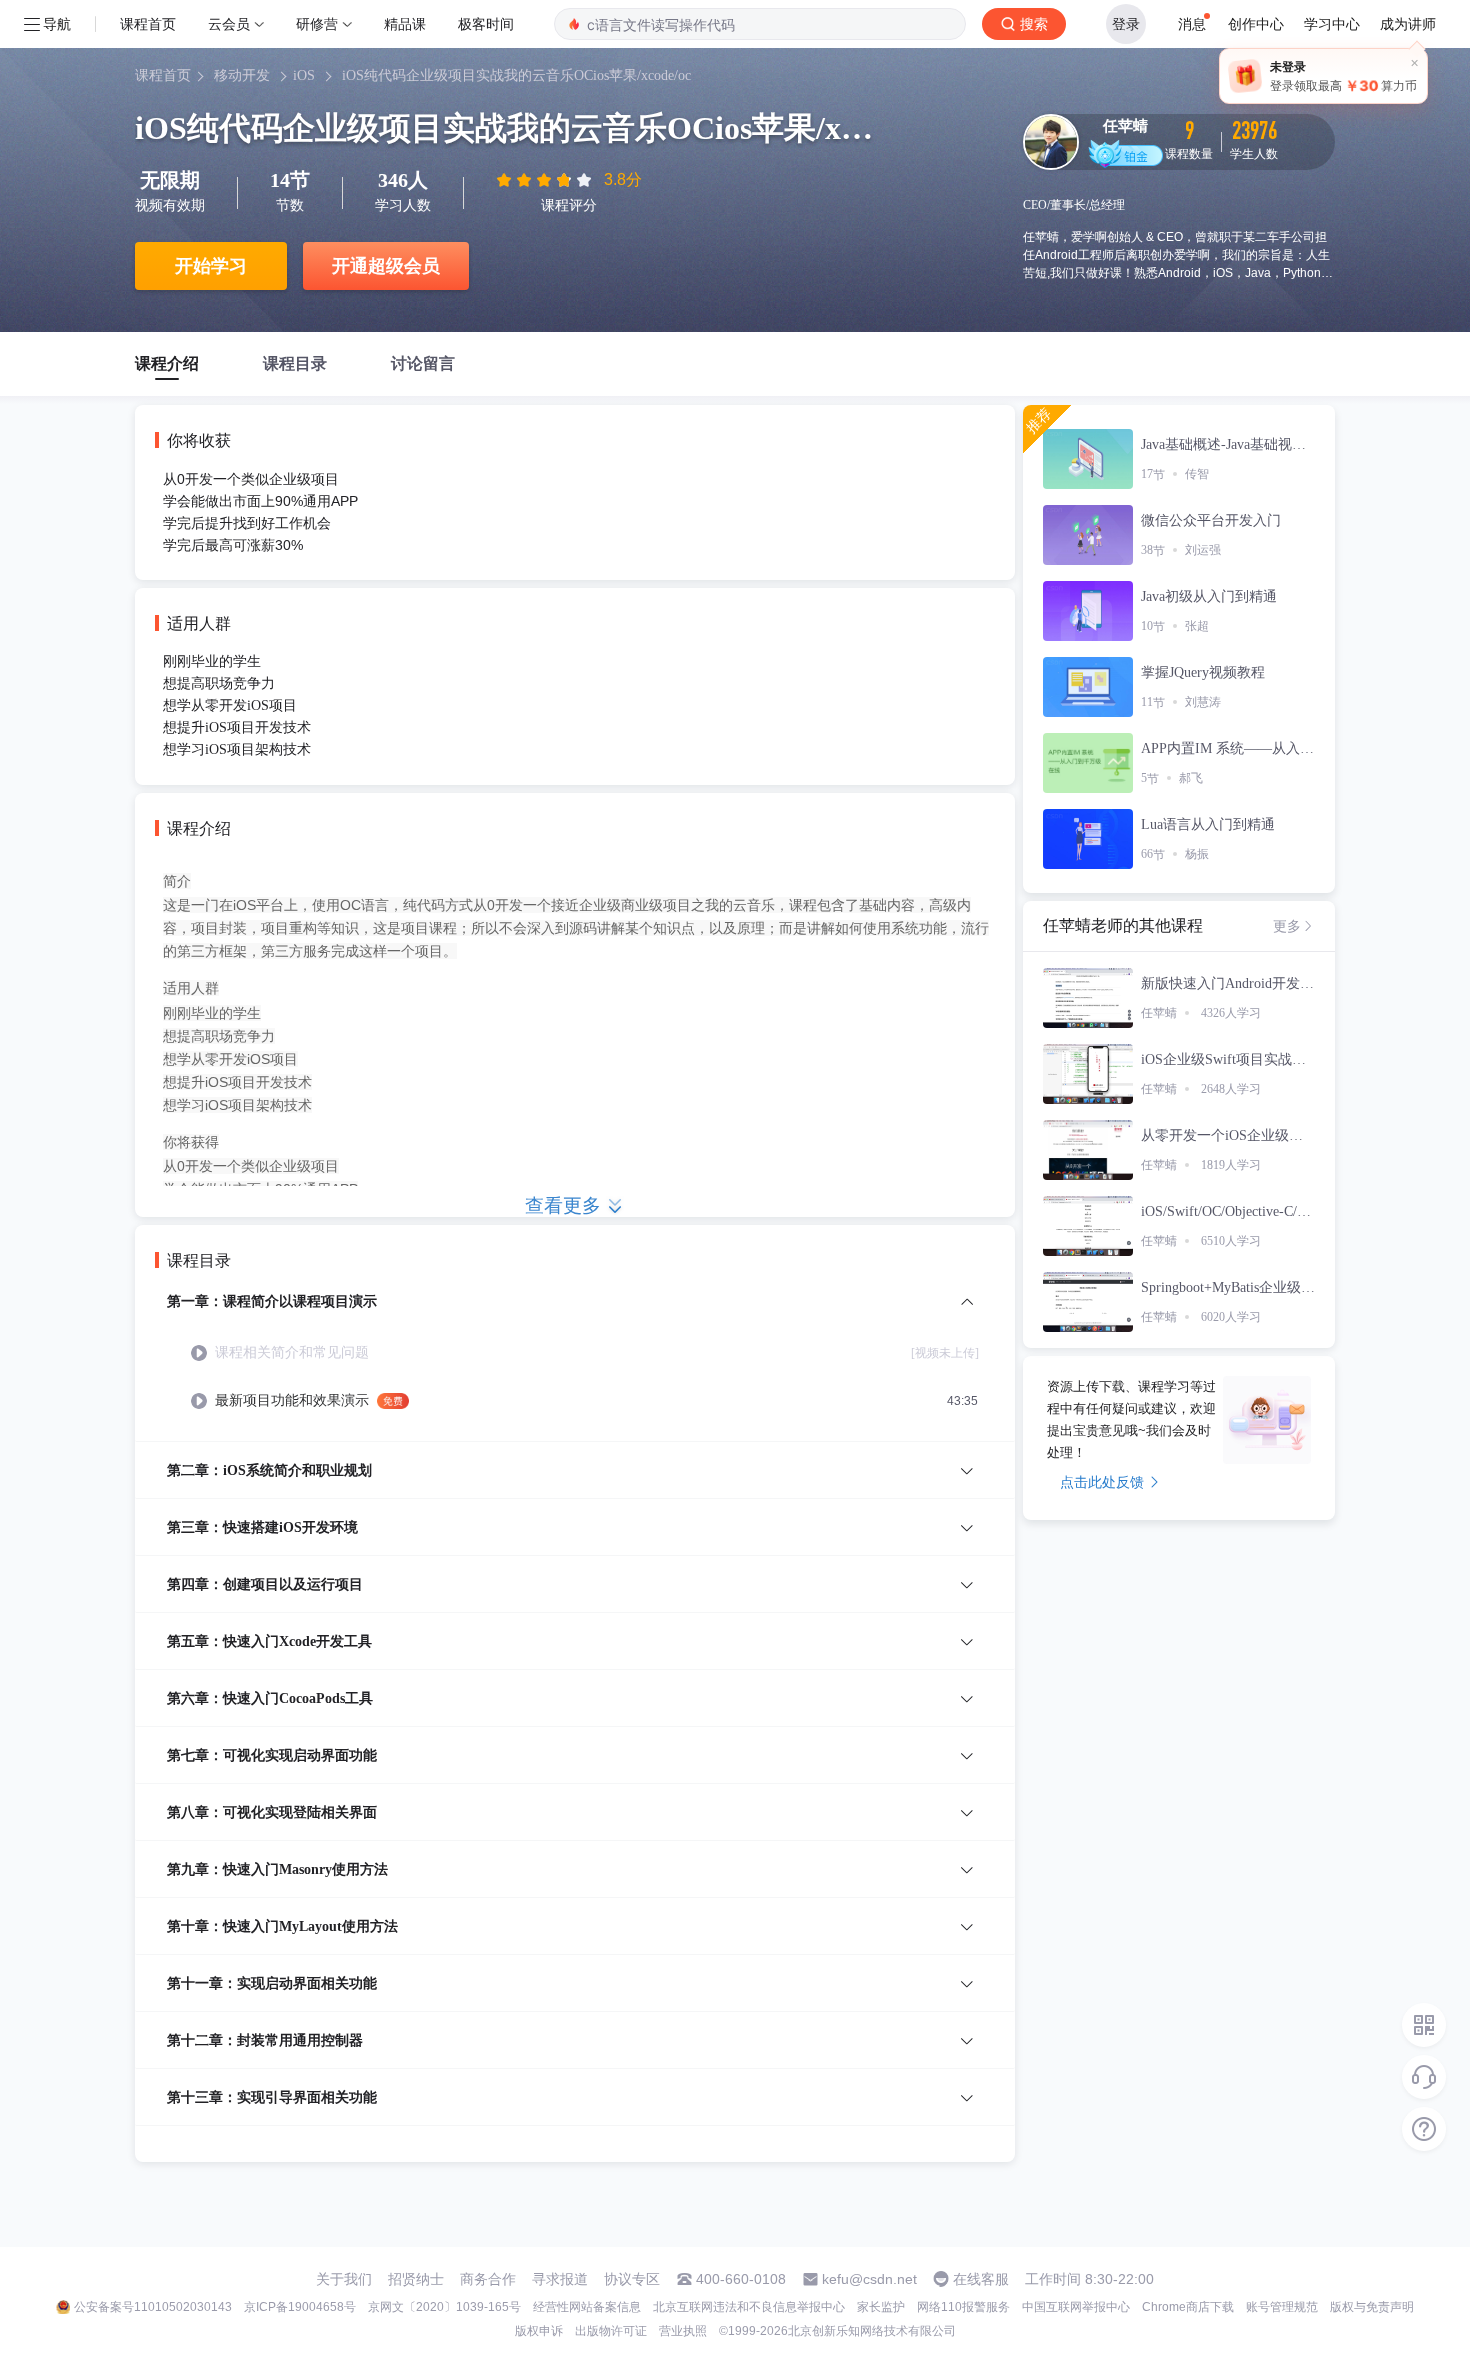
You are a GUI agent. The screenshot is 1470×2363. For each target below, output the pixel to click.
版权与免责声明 (1372, 2307)
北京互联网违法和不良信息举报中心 (749, 2307)
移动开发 (242, 75)
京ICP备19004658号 (300, 2307)
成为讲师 (1408, 23)
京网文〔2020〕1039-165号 (444, 2307)
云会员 (229, 23)
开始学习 (211, 266)
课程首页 (148, 23)
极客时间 (486, 23)
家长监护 (881, 2307)
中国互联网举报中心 (1076, 2307)
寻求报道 (560, 2279)
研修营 (317, 23)
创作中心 (1256, 23)
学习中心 (1332, 23)
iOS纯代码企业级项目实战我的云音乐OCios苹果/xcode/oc (516, 75)
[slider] (546, 180)
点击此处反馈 (1102, 1482)
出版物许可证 (611, 2331)
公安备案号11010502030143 (153, 2307)
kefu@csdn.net (869, 2279)
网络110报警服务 (963, 2307)
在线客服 (981, 2279)
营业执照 (683, 2331)
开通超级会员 (386, 266)
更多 (1287, 926)
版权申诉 (539, 2331)
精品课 (405, 23)
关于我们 (344, 2279)
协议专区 (632, 2279)
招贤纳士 (416, 2279)
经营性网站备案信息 (587, 2307)
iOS (304, 75)
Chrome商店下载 (1188, 2307)
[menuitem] (575, 1365)
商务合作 (488, 2279)
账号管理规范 (1282, 2307)
